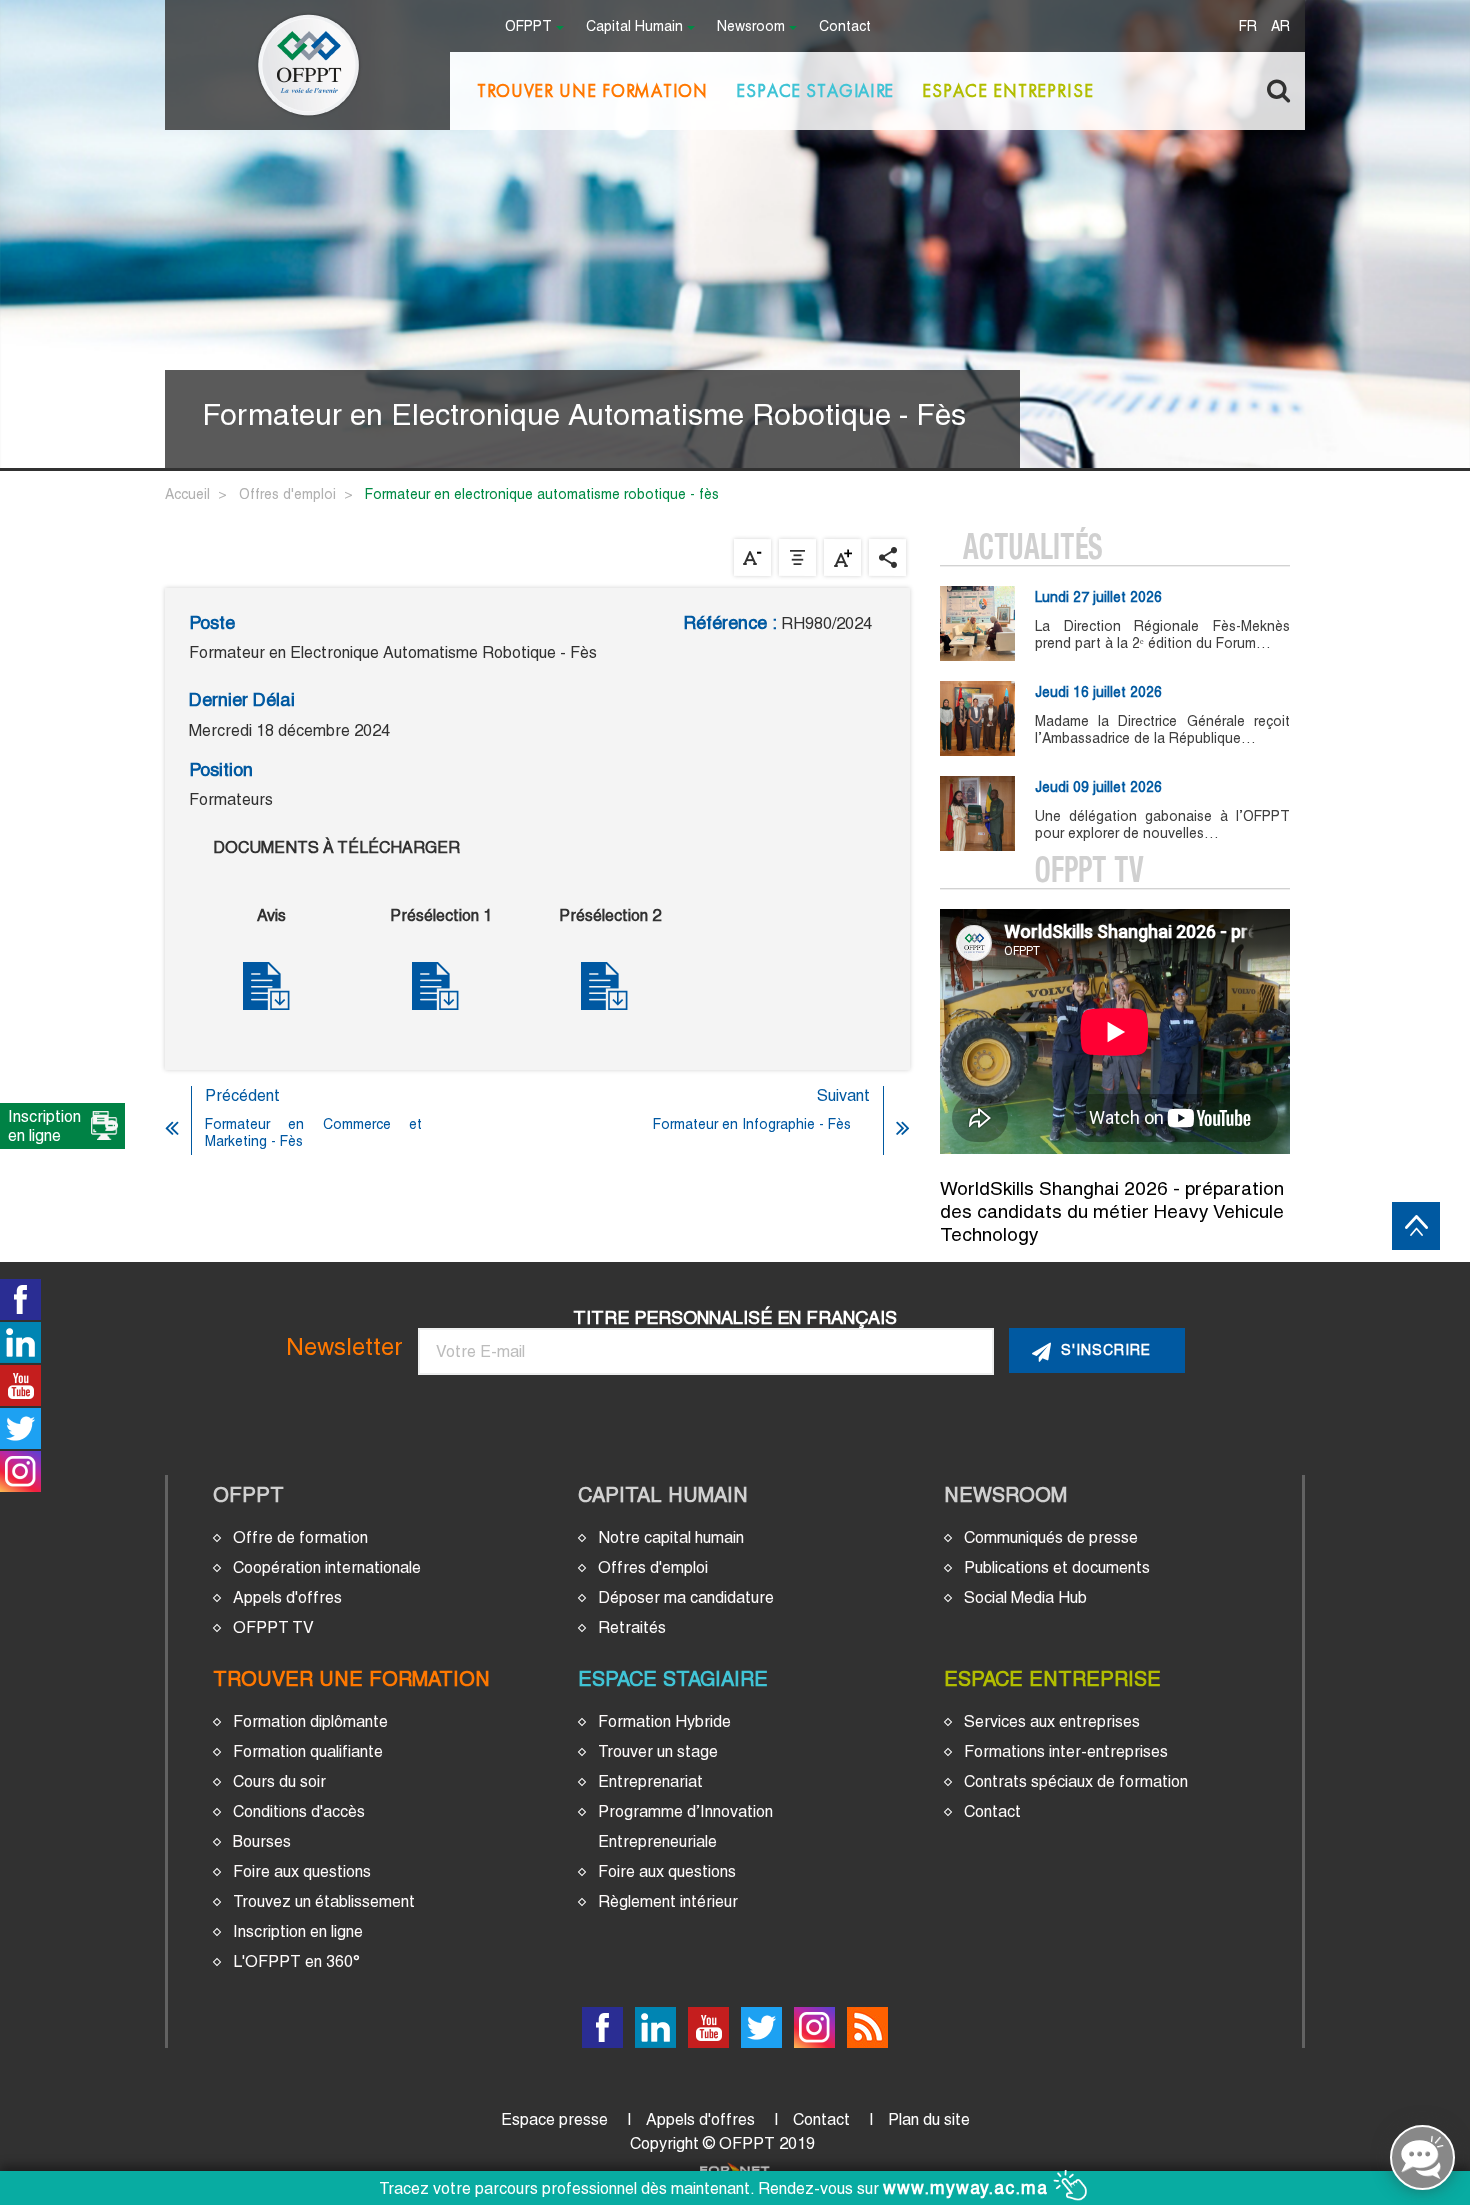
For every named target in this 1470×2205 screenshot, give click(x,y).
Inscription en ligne (298, 1931)
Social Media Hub (1025, 1597)
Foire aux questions (302, 1871)
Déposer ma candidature (686, 1597)
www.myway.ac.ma (968, 2188)
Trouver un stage (658, 1751)
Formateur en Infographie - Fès (752, 1124)
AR (1280, 27)
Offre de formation (300, 1537)
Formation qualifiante (308, 1751)
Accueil (187, 494)
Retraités (632, 1627)
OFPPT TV (273, 1627)
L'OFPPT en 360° (296, 1961)
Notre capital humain (671, 1537)
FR (1248, 27)
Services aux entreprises (1052, 1721)
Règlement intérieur (668, 1901)
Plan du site (929, 2119)
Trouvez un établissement (324, 1901)
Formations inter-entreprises (1066, 1751)
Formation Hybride (664, 1721)
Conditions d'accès (299, 1811)
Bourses (262, 1841)
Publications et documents (1057, 1567)
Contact (845, 27)
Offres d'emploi (287, 494)
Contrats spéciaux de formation (1076, 1781)
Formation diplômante (310, 1721)
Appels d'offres (287, 1597)
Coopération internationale (327, 1567)
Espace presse (554, 2119)
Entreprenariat (650, 1781)
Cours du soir (279, 1781)
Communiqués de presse (1051, 1537)
